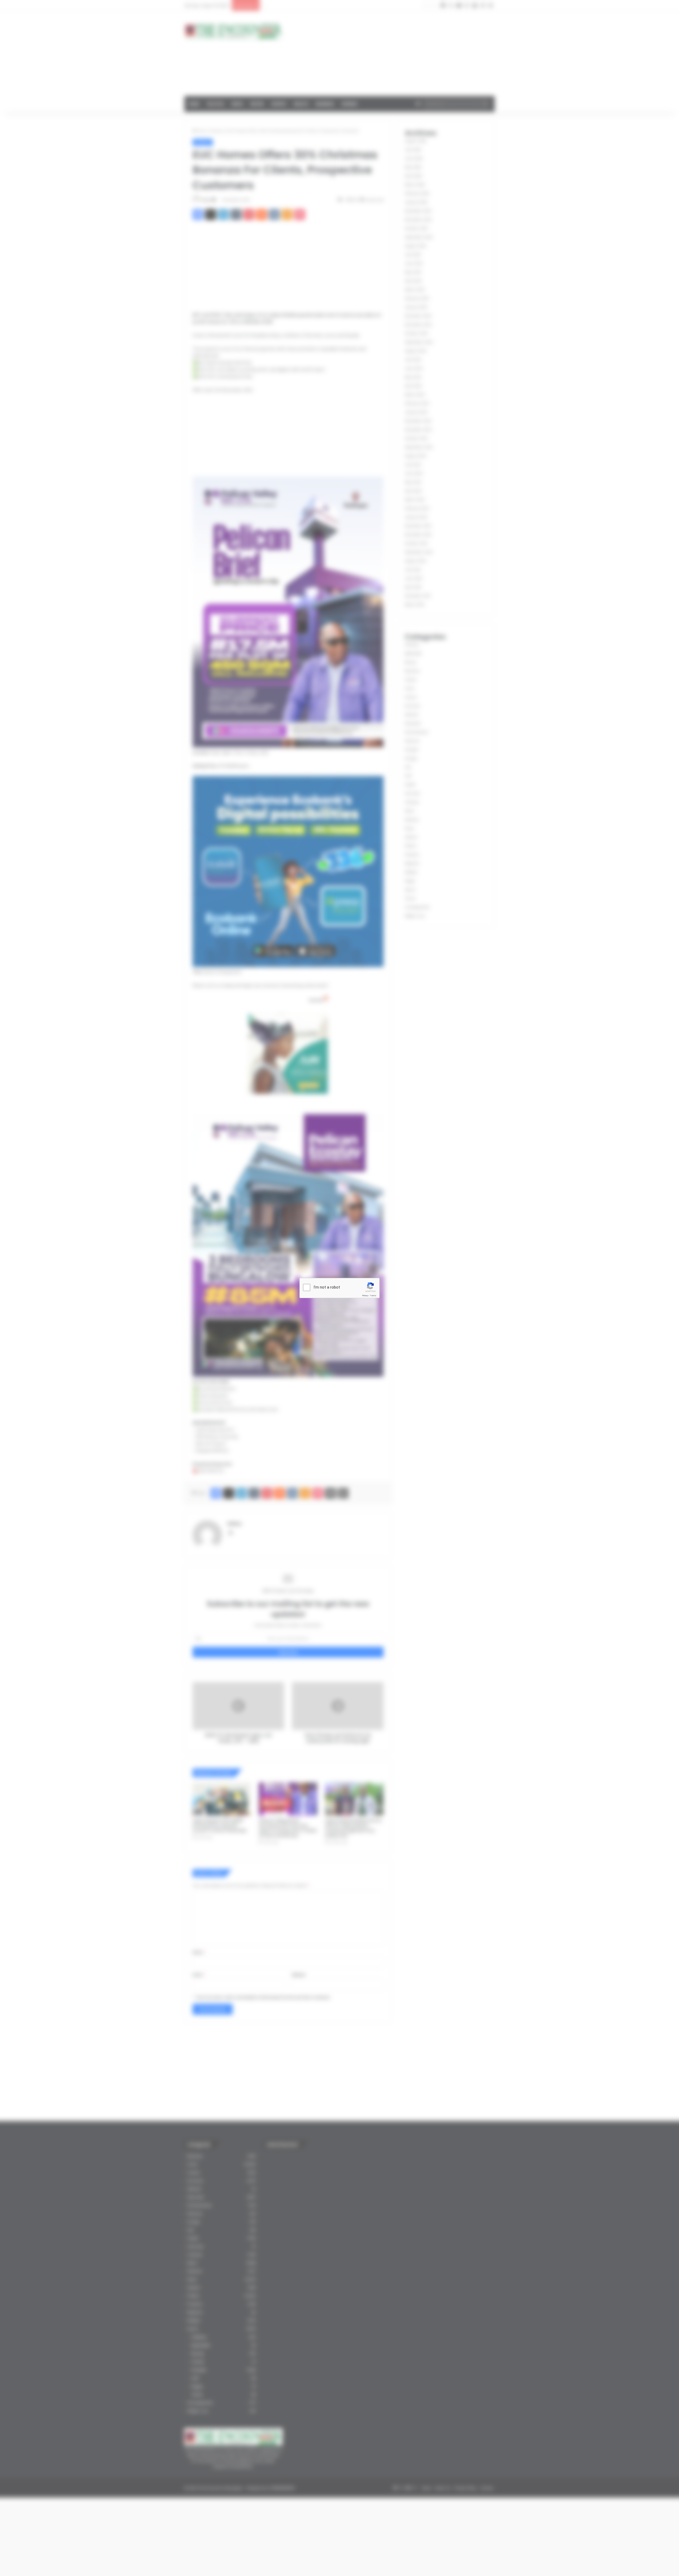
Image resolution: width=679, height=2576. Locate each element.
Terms (373, 1296)
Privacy (365, 1296)
